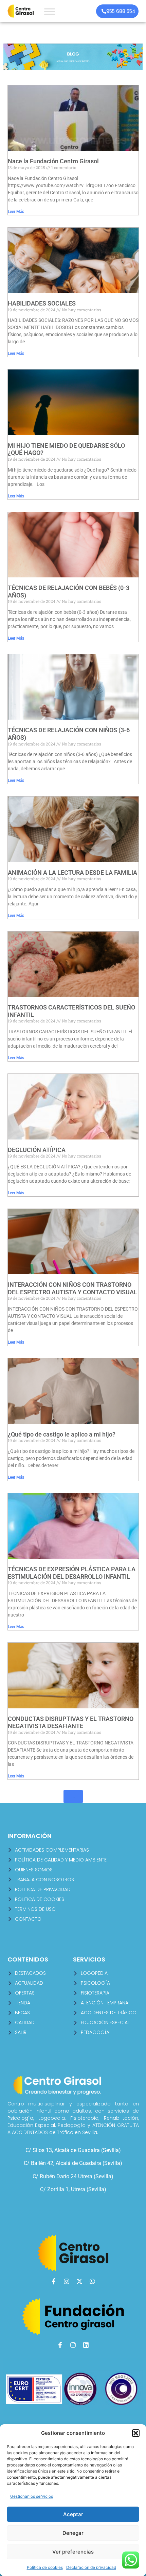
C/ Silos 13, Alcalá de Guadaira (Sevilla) (73, 2150)
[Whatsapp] (92, 2281)
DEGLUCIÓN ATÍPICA (37, 1150)
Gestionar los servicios (32, 2496)
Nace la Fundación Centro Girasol (53, 161)
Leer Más (16, 212)
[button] (136, 2433)
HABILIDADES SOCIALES (42, 303)
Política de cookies (45, 2567)
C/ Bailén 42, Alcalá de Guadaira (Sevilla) (73, 2163)
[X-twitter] (79, 2281)
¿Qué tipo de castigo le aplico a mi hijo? (62, 1434)
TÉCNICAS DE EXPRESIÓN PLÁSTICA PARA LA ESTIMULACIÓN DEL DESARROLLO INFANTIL (72, 1573)
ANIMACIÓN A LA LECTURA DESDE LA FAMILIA (72, 873)
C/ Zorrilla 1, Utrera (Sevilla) (73, 2189)
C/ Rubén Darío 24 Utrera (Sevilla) (73, 2176)
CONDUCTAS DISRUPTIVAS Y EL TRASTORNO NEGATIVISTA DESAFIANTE (71, 1722)
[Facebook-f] (54, 2281)
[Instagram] (67, 2281)
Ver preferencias (73, 2552)
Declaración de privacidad (91, 2567)
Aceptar (73, 2514)
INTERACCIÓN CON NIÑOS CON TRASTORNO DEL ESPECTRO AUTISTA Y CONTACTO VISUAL (72, 1288)
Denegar (73, 2533)
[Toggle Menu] (50, 11)
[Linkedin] (86, 2345)
